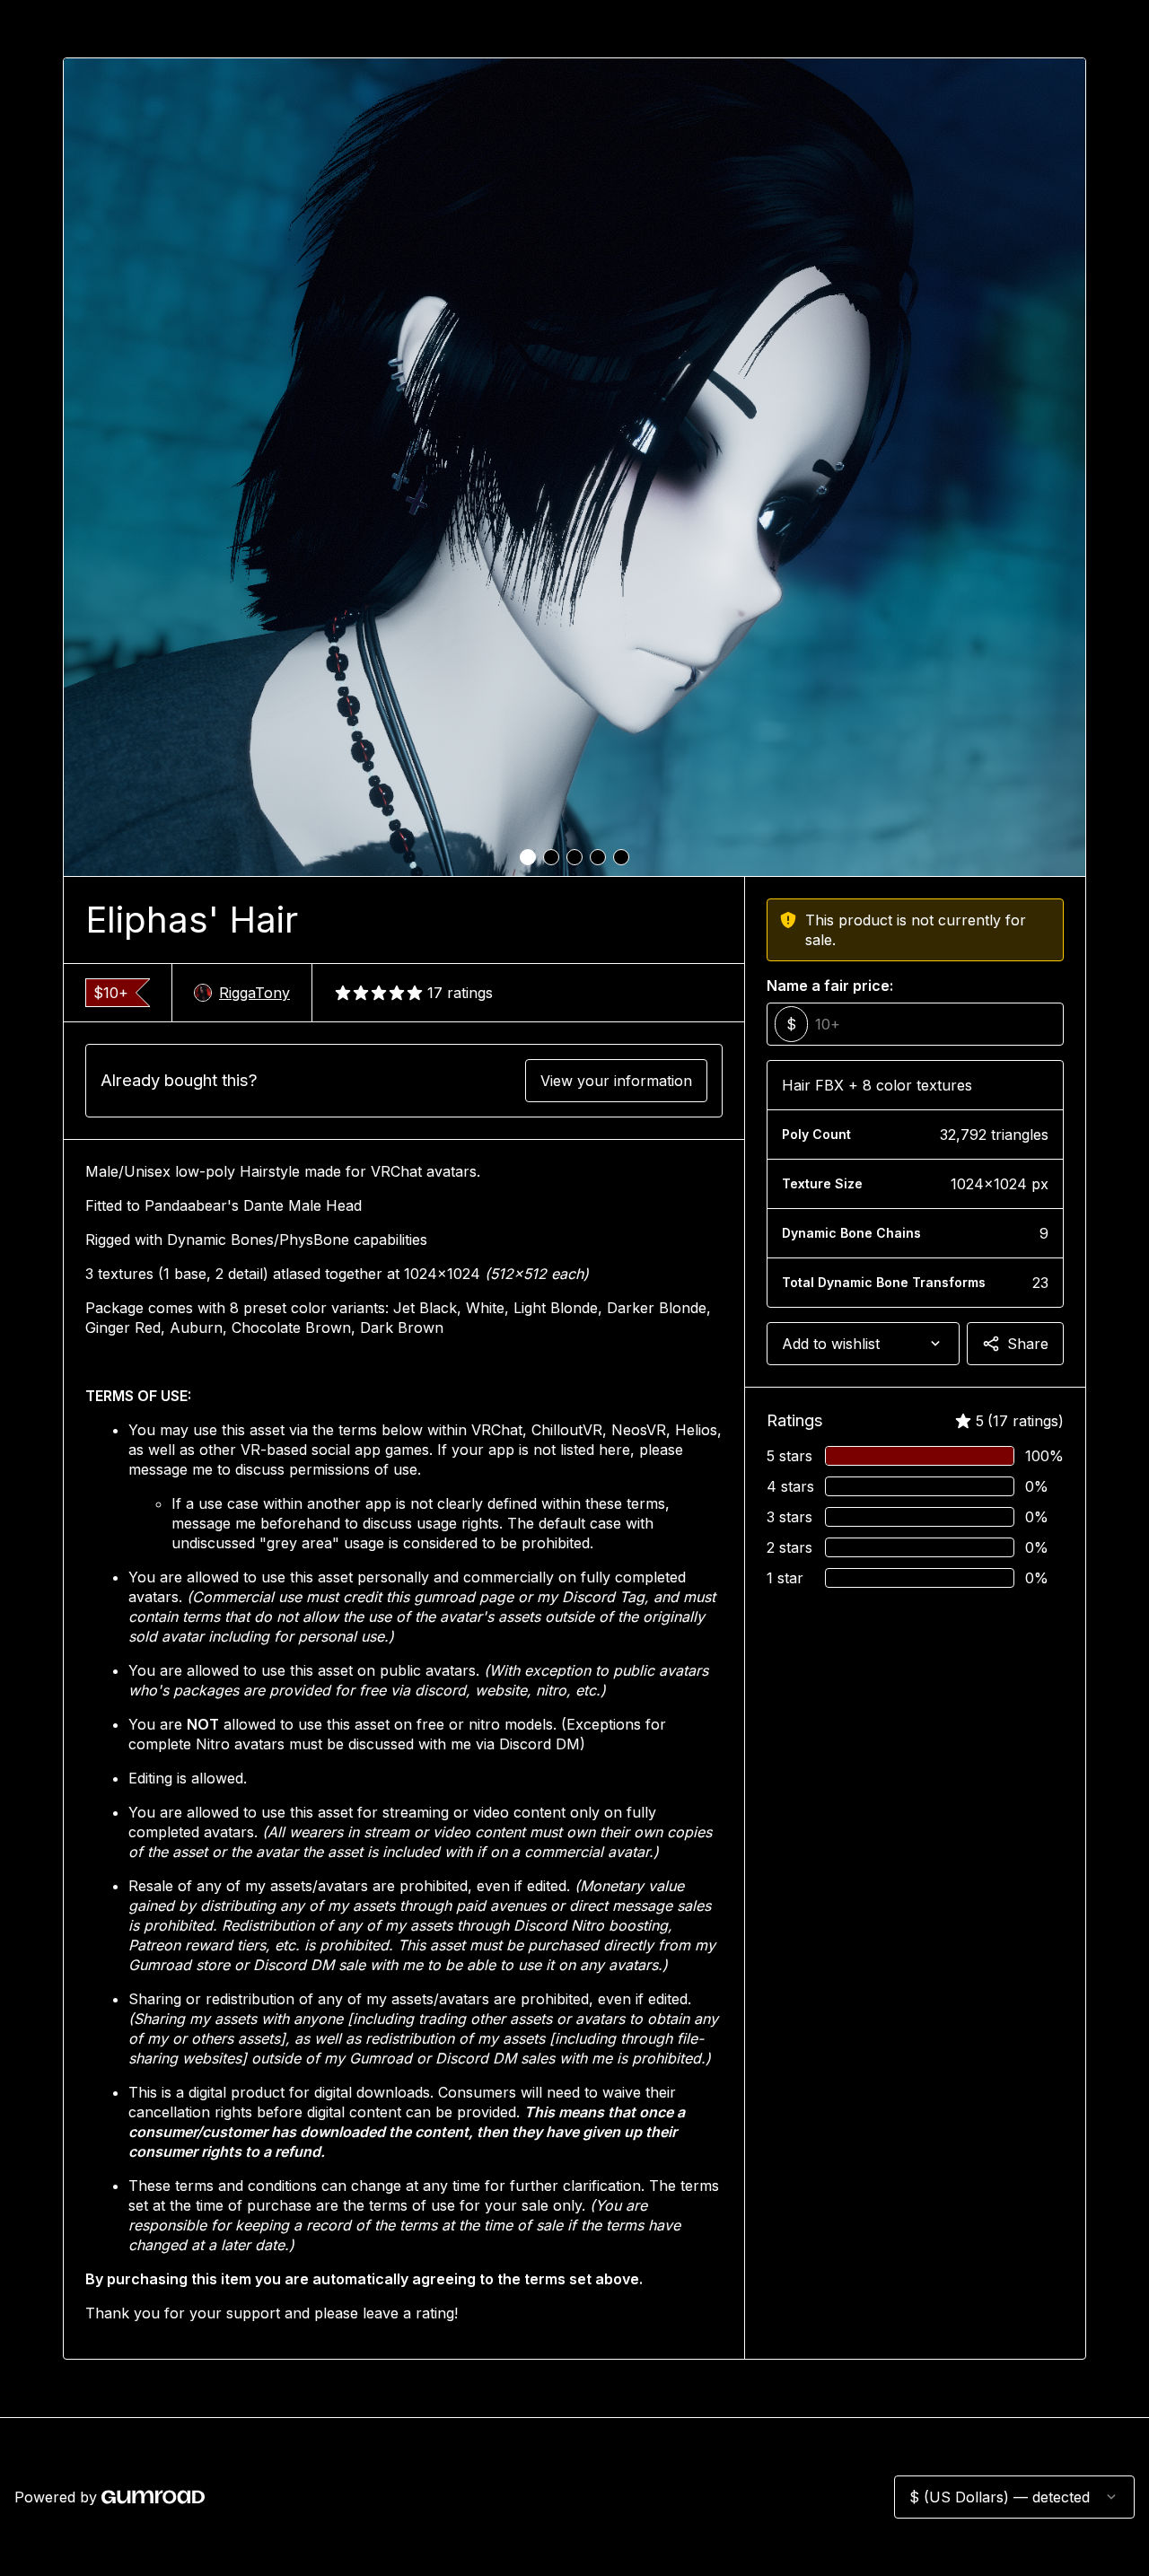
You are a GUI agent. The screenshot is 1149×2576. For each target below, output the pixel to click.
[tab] (528, 857)
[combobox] (863, 1344)
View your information (616, 1081)
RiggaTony (254, 993)
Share (1028, 1344)
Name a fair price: (830, 986)
